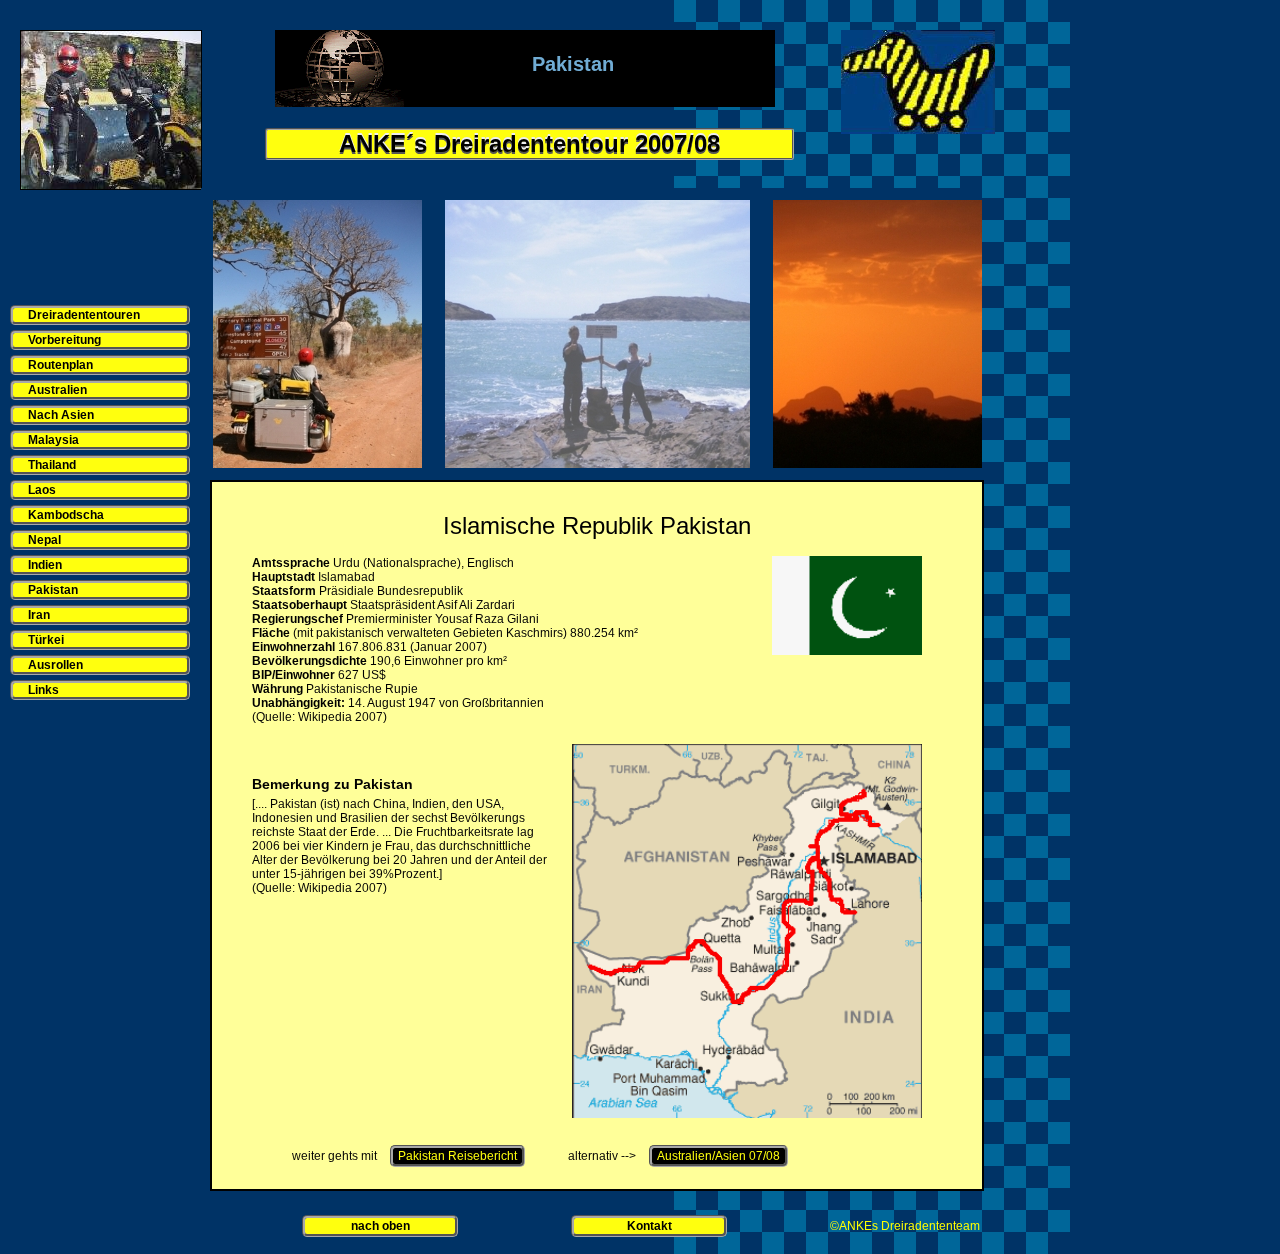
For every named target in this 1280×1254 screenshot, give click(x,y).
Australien (57, 390)
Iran (39, 615)
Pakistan (53, 590)
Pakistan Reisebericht (457, 1156)
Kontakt (649, 1226)
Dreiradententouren (84, 315)
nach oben (380, 1226)
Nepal (44, 540)
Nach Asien (61, 415)
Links (43, 690)
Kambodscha (66, 515)
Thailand (52, 465)
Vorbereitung (64, 340)
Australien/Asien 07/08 (718, 1156)
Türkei (46, 640)
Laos (42, 490)
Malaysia (53, 440)
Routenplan (60, 365)
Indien (45, 565)
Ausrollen (55, 665)
